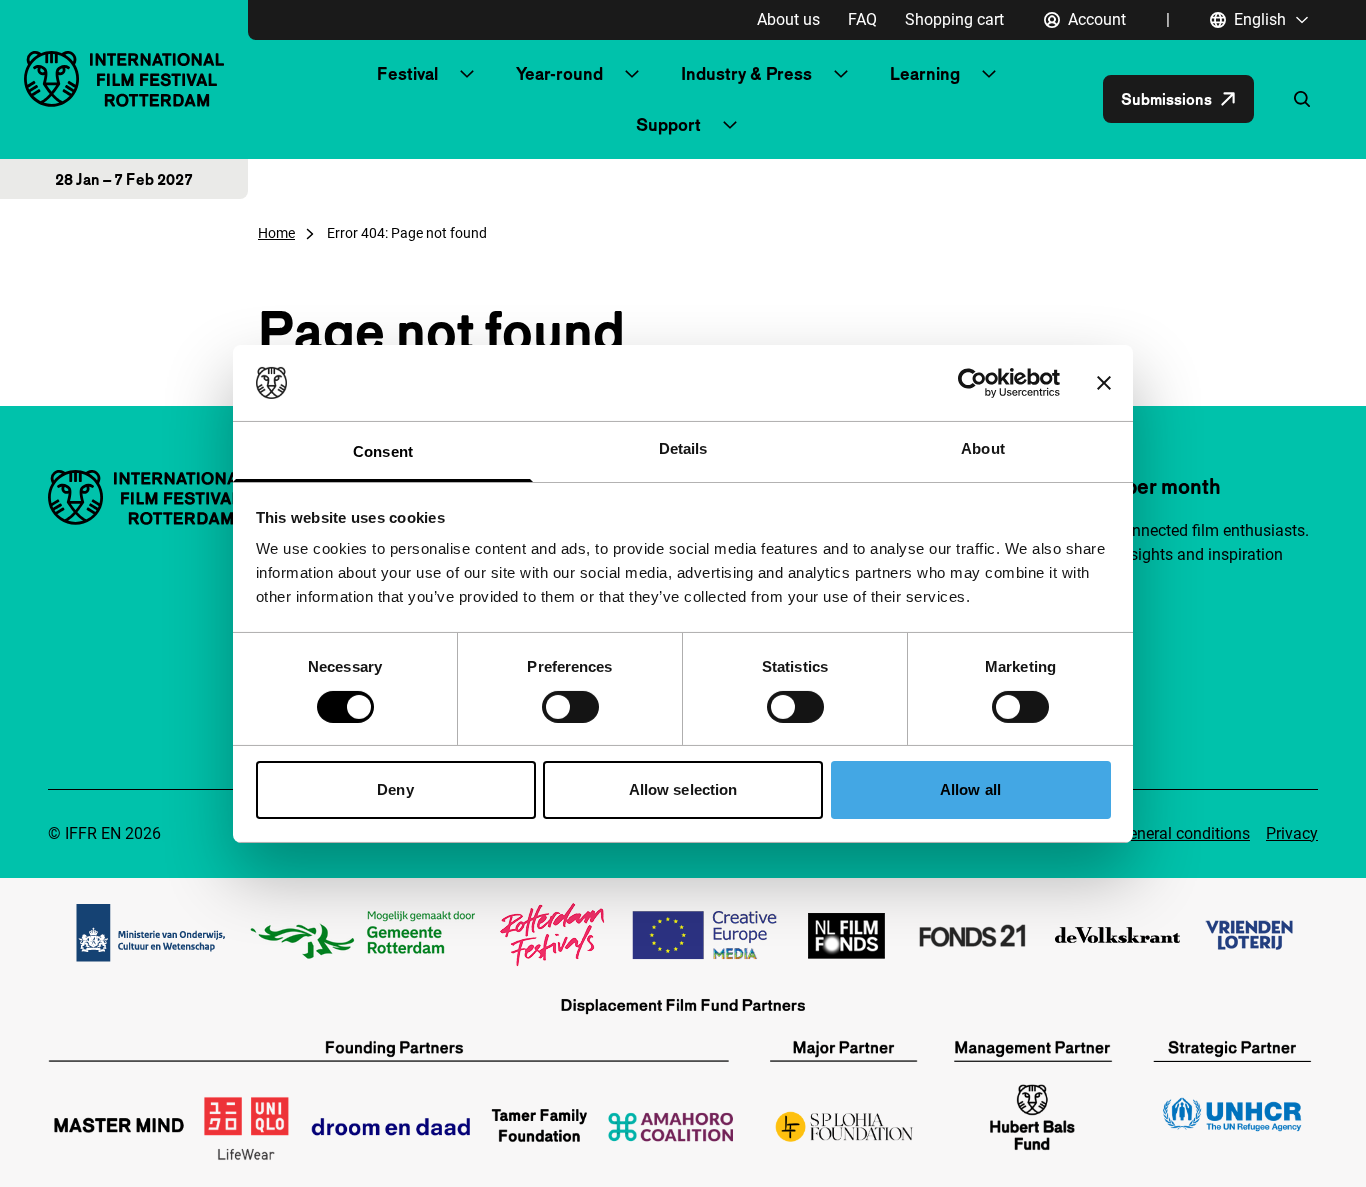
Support (668, 124)
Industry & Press (746, 73)
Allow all (970, 789)
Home (276, 233)
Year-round (559, 73)
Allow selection (683, 789)
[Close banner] (1104, 383)
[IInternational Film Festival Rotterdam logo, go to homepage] (124, 78)
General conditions (1184, 833)
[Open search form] (1302, 99)
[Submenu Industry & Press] (841, 74)
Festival (407, 73)
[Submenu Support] (730, 125)
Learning (925, 73)
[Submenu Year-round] (632, 74)
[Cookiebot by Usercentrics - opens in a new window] (972, 383)
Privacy (1292, 833)
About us (788, 19)
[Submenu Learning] (989, 74)
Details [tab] (683, 448)
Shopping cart (954, 19)
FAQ (862, 19)
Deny (395, 789)
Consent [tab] (383, 451)
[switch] (570, 707)
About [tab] (983, 448)
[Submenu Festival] (467, 74)
